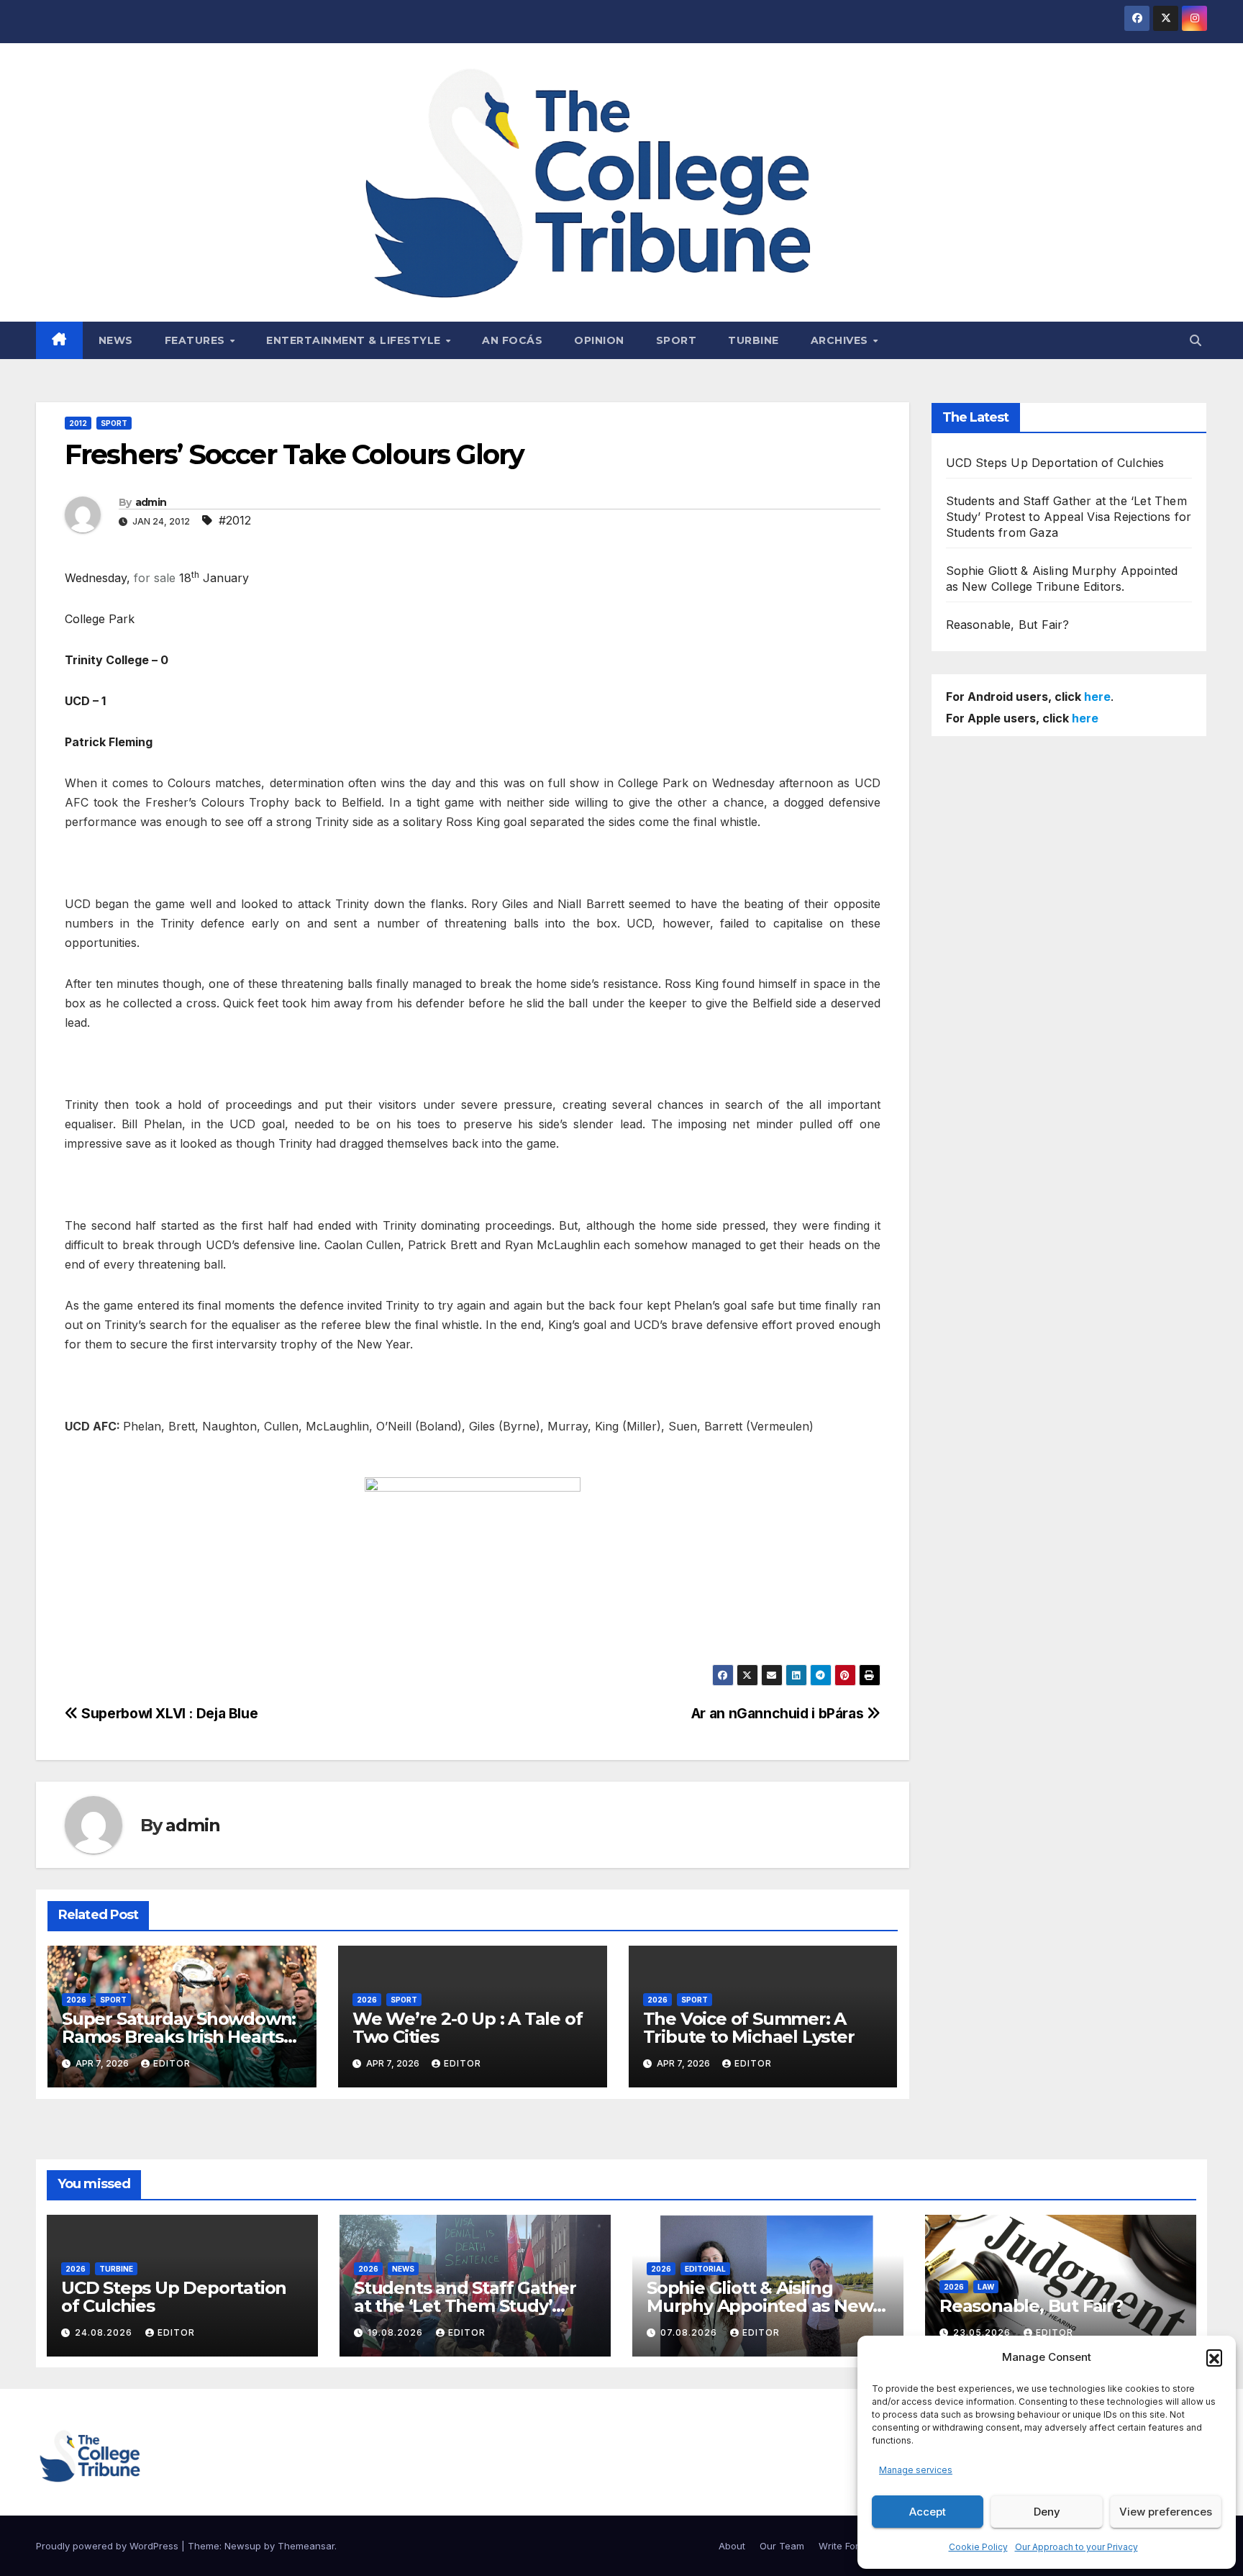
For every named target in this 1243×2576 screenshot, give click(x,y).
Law (986, 2287)
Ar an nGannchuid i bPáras (779, 1713)
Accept (928, 2512)
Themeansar (306, 2546)
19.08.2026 (397, 2332)
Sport (677, 340)
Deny (1047, 2512)
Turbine (753, 340)
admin (151, 502)
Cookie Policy (978, 2547)
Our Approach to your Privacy (1076, 2547)
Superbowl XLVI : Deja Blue (168, 1713)
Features (197, 340)
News (116, 340)
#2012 (235, 520)
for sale (155, 578)
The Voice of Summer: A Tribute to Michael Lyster (751, 2028)
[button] (1214, 2357)
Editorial (705, 2269)
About (732, 2546)
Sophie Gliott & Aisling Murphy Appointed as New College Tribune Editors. (760, 2306)
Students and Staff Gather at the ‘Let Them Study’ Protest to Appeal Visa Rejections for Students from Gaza (1069, 517)
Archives (841, 340)
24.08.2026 (105, 2332)
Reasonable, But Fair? (1008, 625)
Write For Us (846, 2546)
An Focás (512, 340)
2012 (78, 423)
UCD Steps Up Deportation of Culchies (1055, 463)
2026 (76, 2000)
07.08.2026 (690, 2332)
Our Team (782, 2546)
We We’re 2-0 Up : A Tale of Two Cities (468, 2028)
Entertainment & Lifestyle (355, 340)
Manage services (916, 2470)
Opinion (599, 340)
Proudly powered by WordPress (109, 2546)
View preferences (1166, 2512)
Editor (172, 2063)
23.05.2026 (983, 2332)
